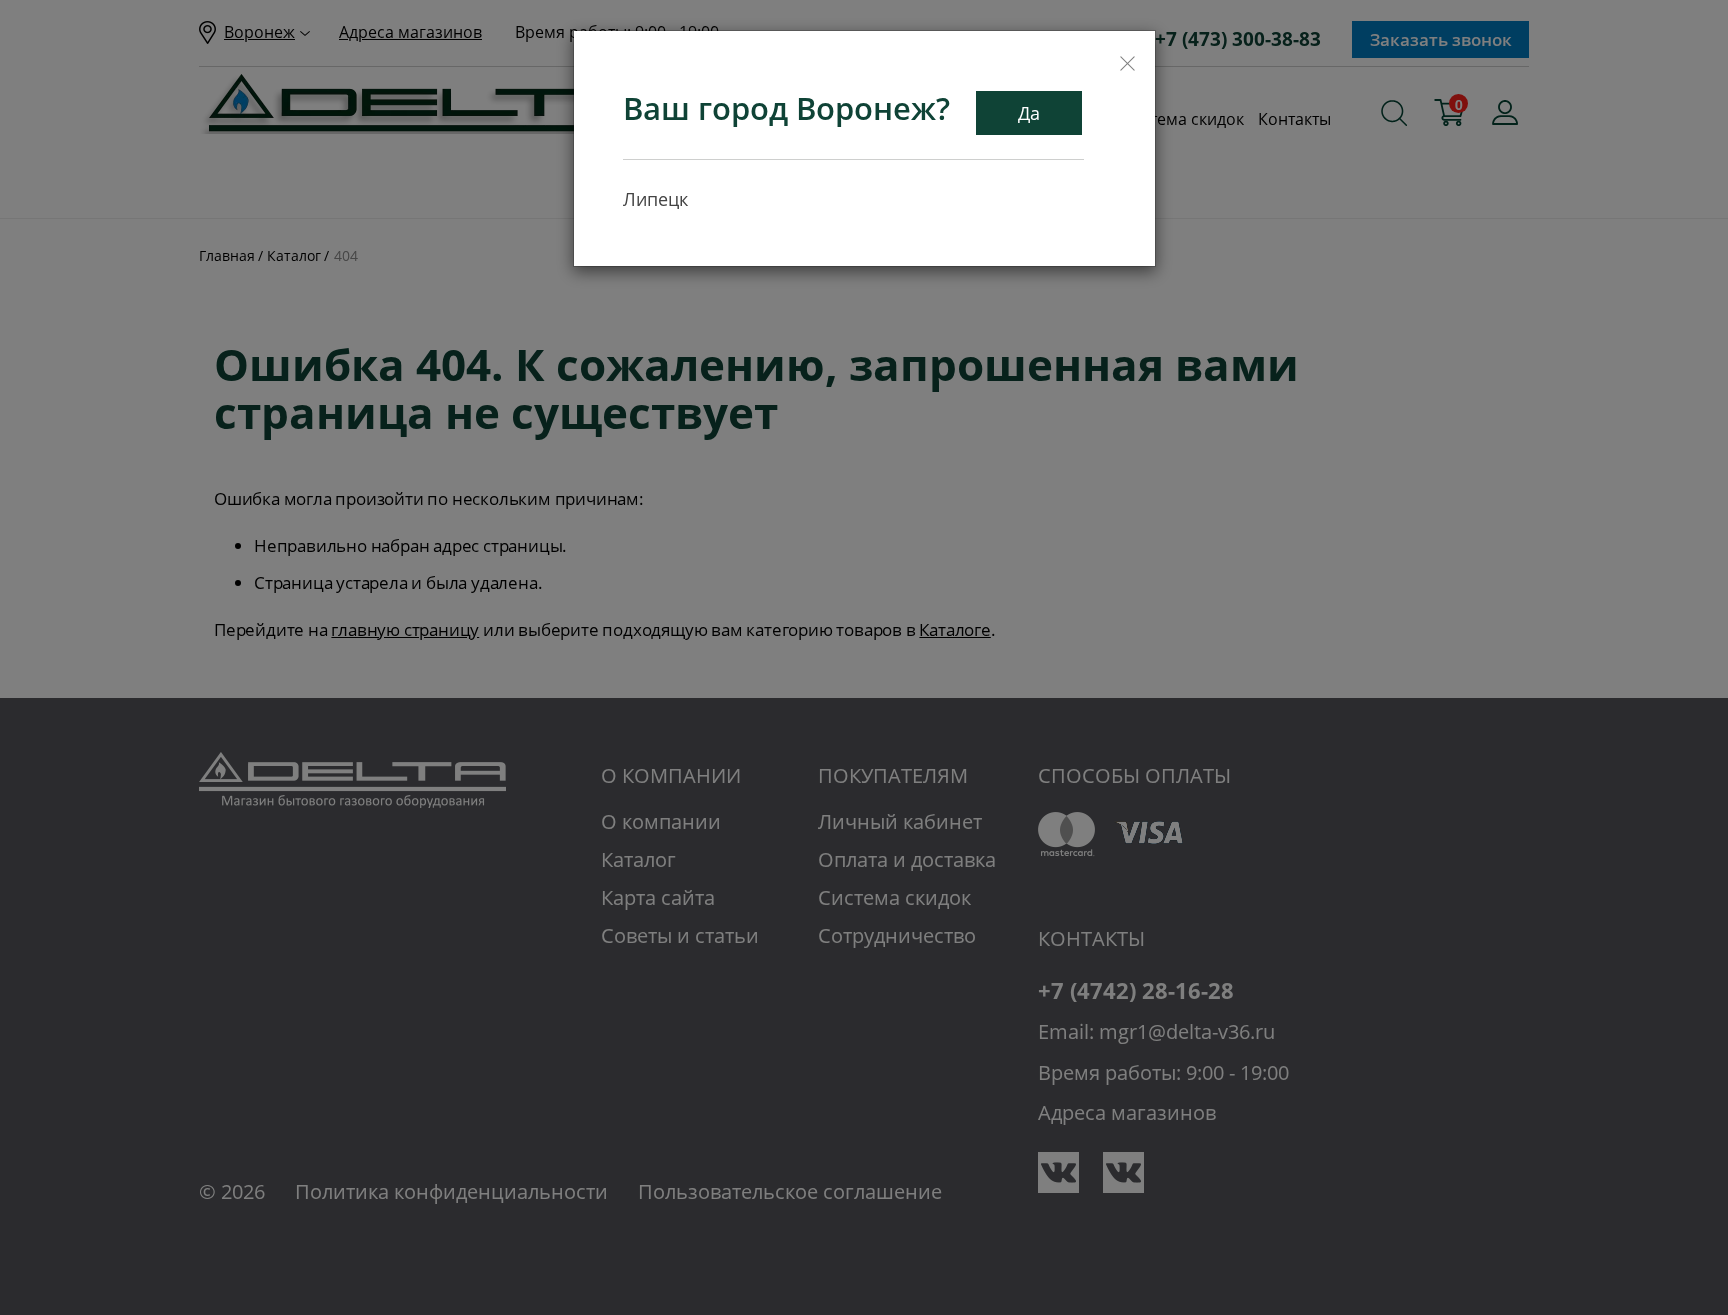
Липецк (655, 199)
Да (1029, 113)
